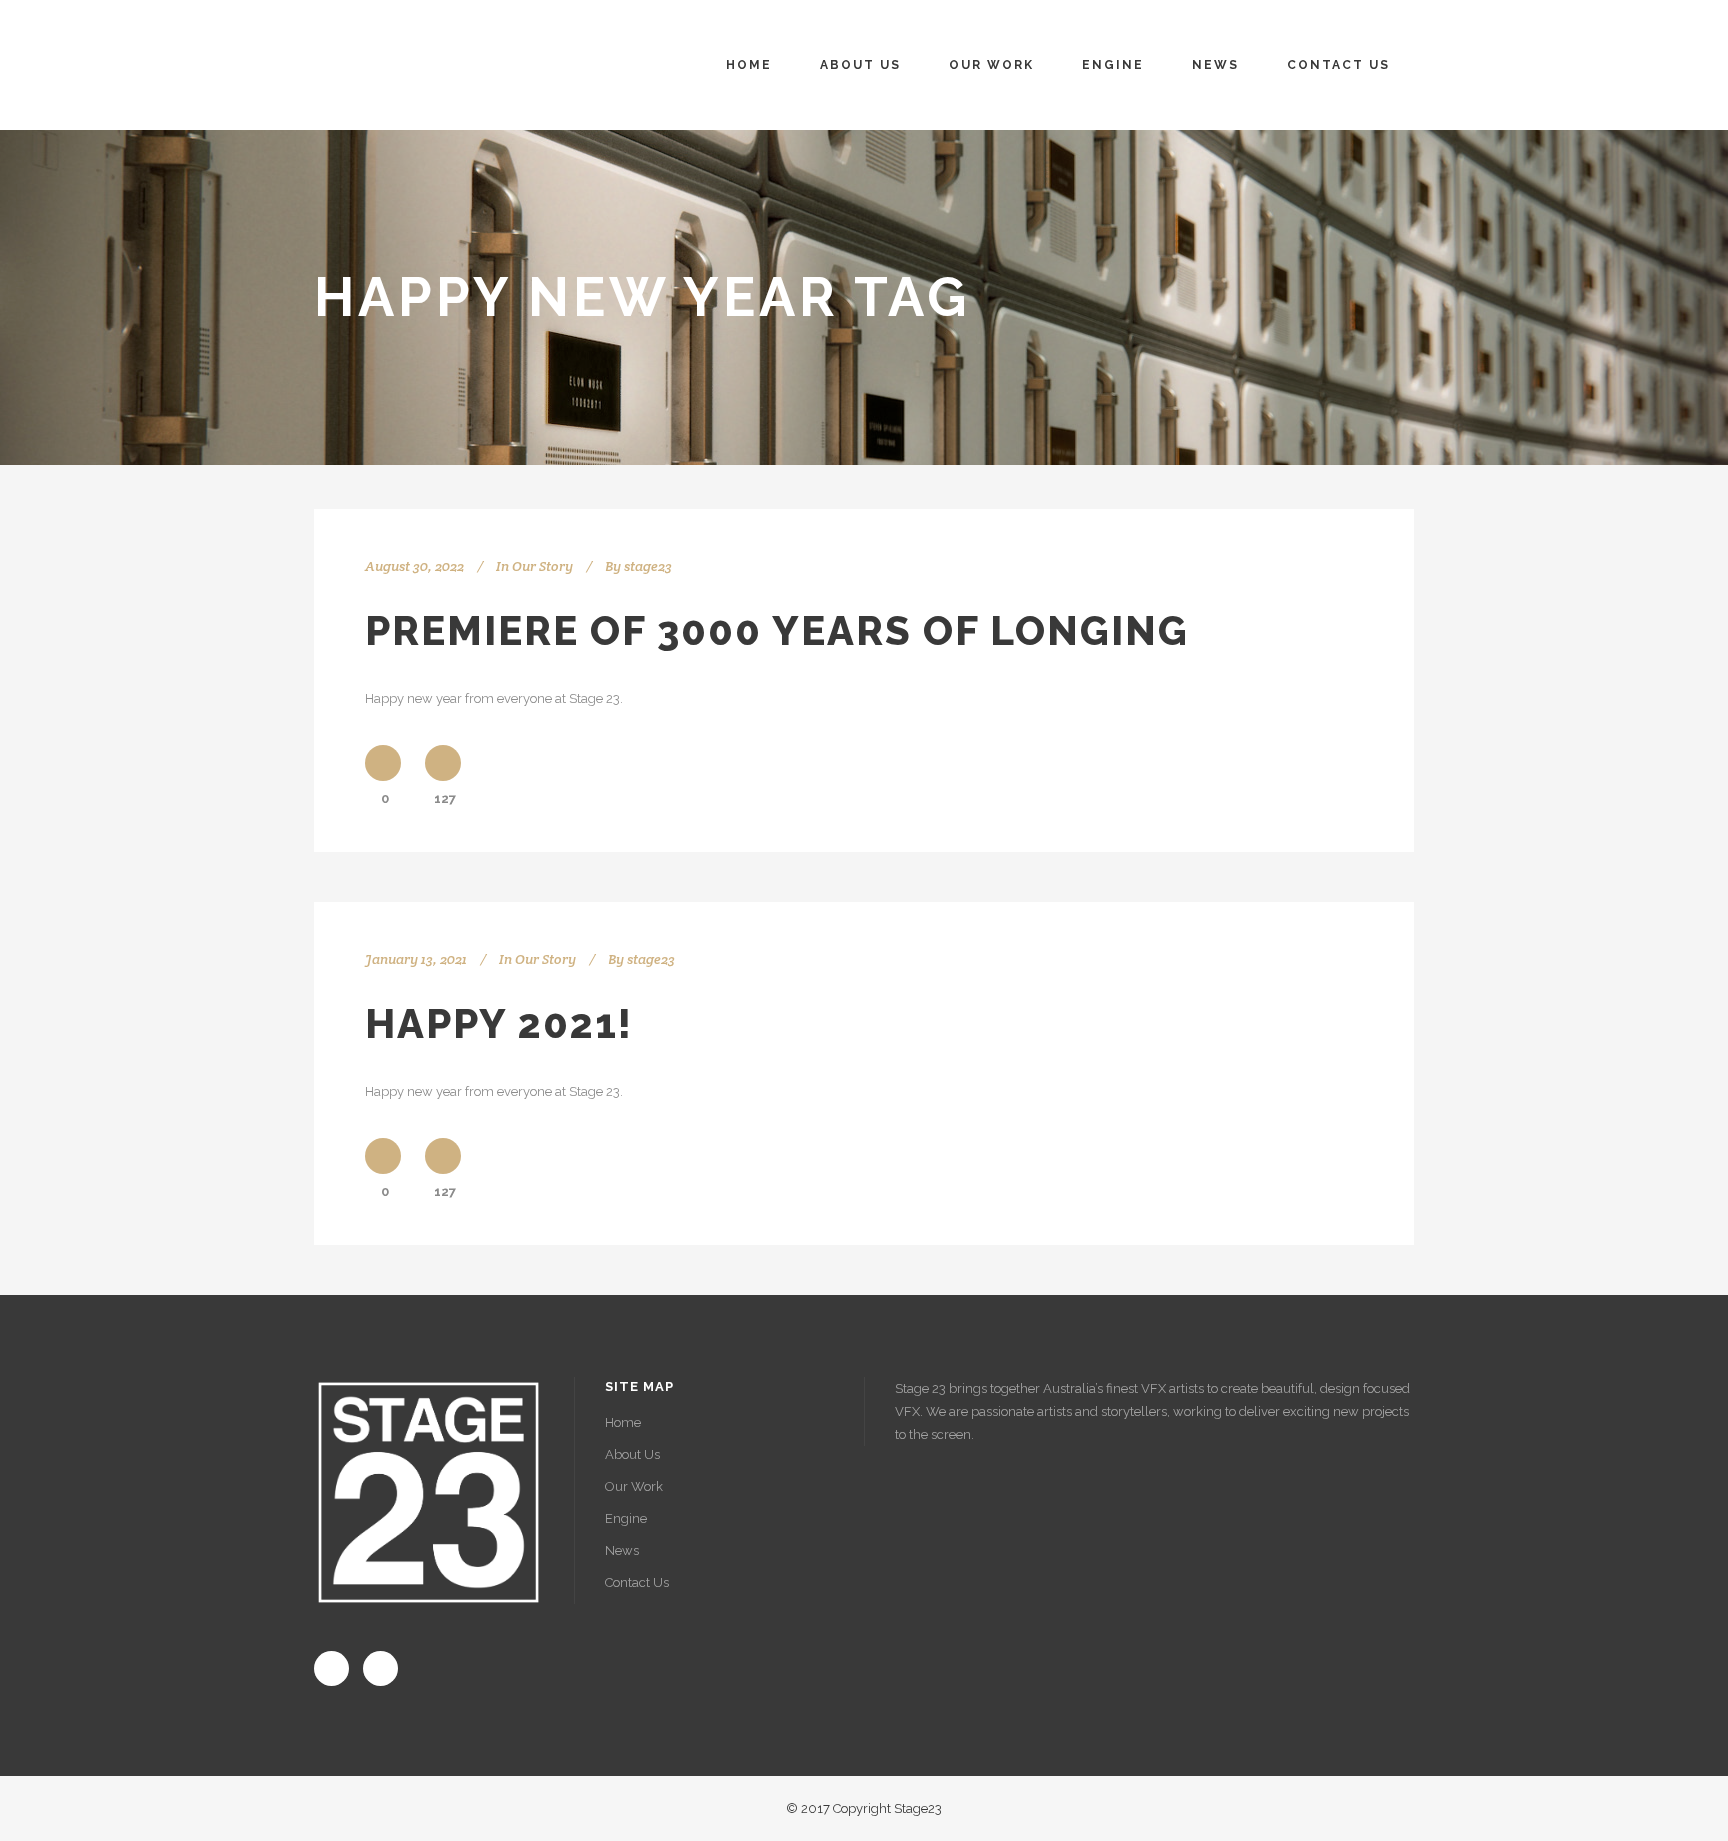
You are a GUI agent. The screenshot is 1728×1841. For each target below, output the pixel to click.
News (622, 1550)
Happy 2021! (499, 1023)
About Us (632, 1454)
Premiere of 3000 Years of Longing (777, 630)
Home (623, 1422)
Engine (626, 1518)
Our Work (634, 1486)
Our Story (542, 566)
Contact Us (637, 1582)
